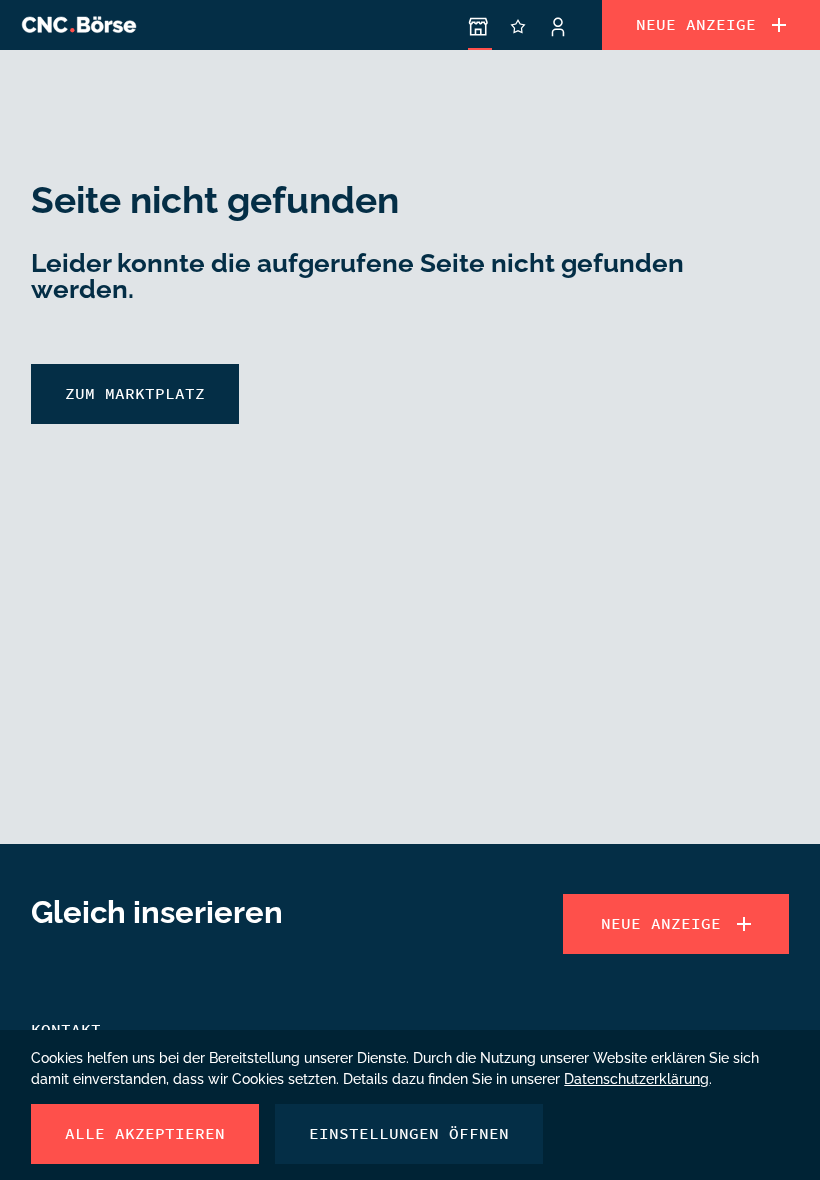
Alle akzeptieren (145, 1134)
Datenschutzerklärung (636, 1077)
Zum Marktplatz (135, 394)
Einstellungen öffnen (409, 1134)
